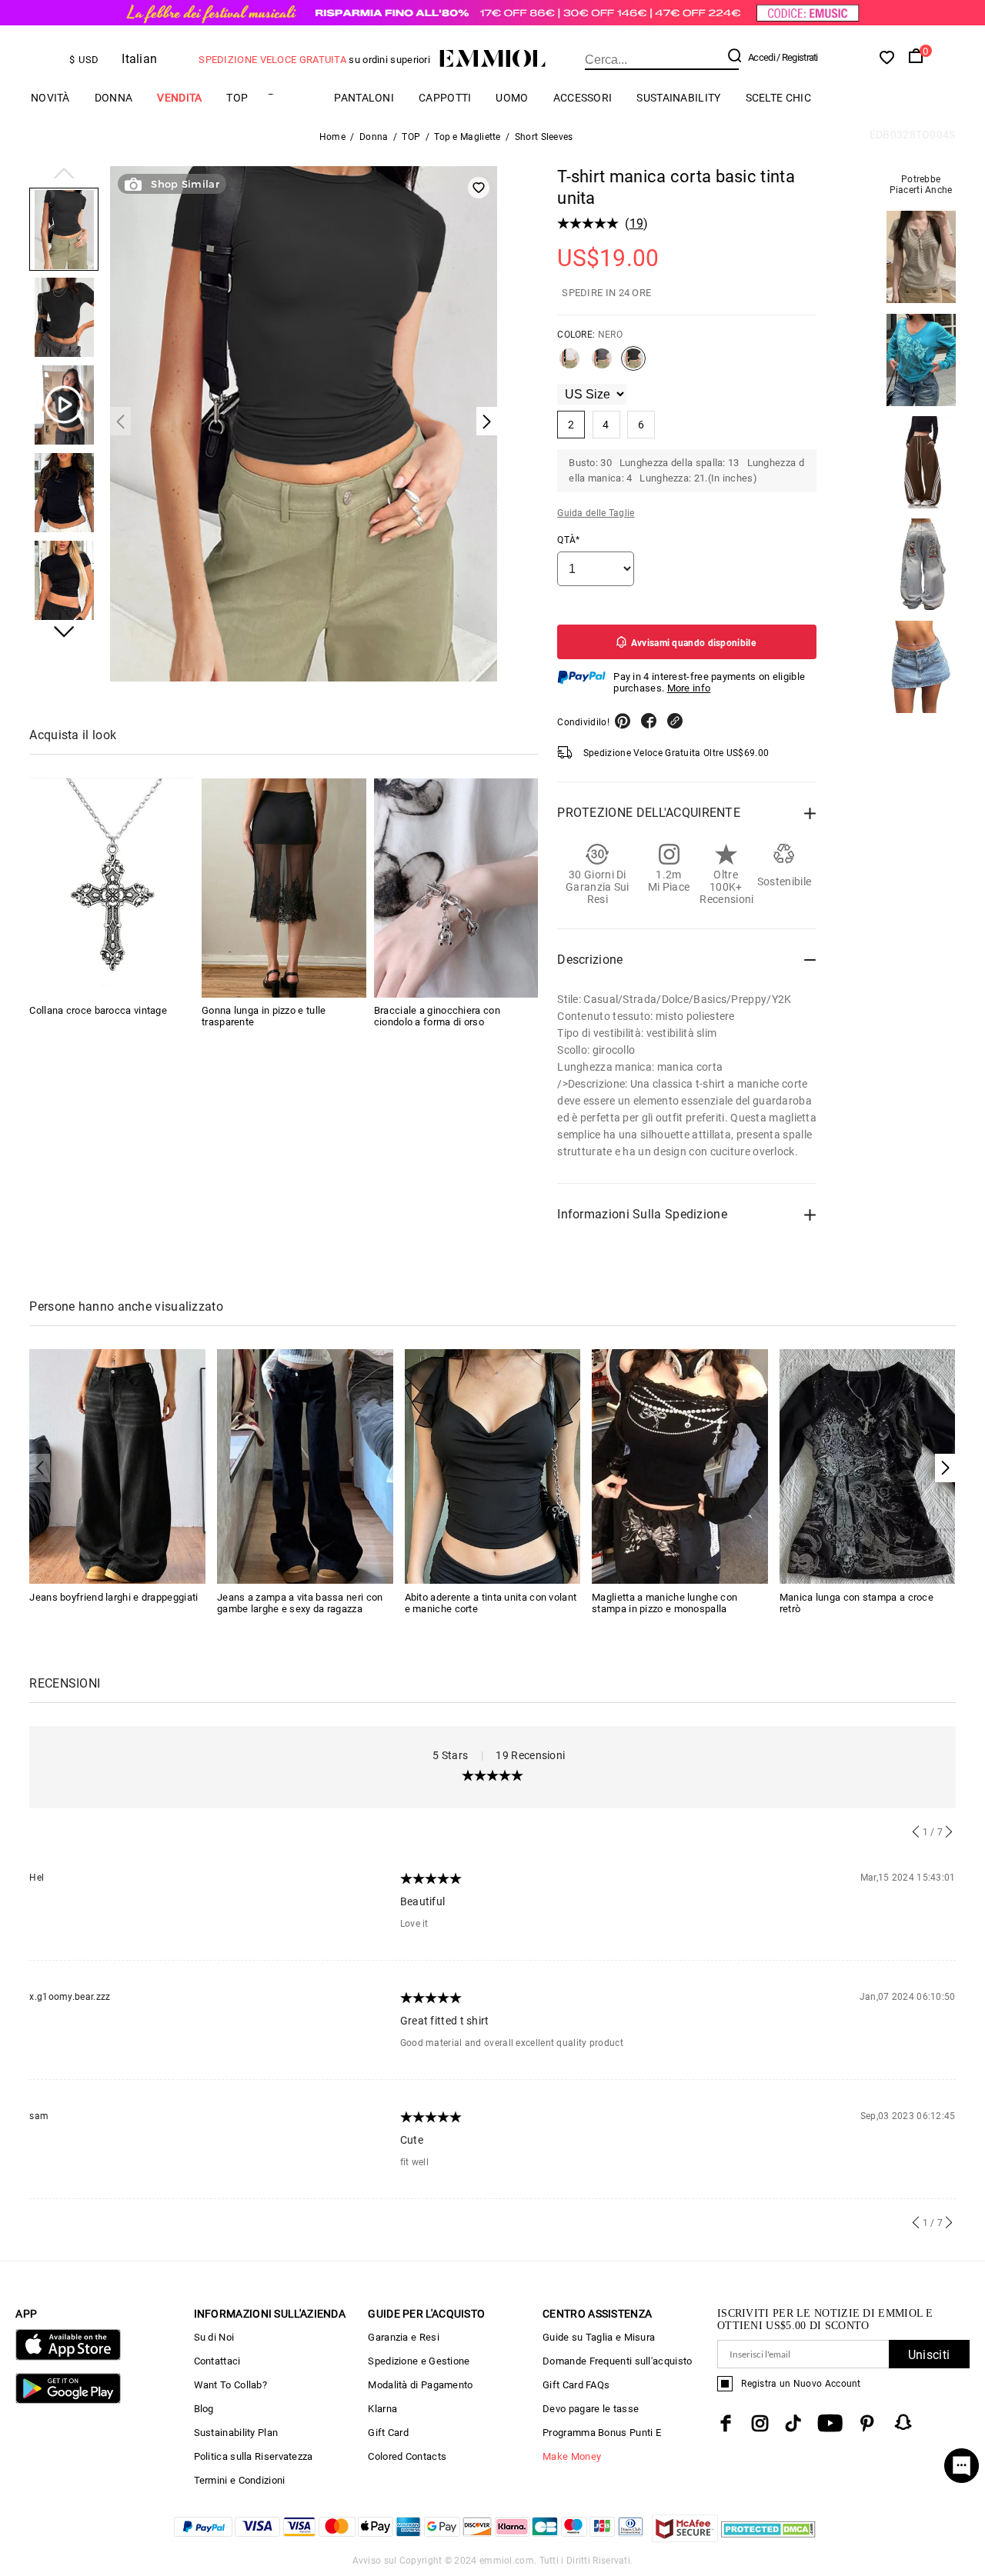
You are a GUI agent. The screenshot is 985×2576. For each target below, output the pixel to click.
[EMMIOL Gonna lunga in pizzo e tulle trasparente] (284, 888)
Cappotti (445, 98)
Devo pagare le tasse (591, 2409)
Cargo (291, 98)
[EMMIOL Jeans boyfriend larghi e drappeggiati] (117, 1466)
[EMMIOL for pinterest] (867, 2423)
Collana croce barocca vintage (98, 1011)
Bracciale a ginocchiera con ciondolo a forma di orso (437, 1017)
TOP (237, 98)
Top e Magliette (467, 137)
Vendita (179, 98)
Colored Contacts (407, 2456)
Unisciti (929, 2355)
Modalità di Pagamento (420, 2385)
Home (332, 137)
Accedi (761, 57)
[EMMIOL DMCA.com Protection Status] (768, 2538)
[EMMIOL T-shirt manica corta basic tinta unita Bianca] (569, 365)
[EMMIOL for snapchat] (903, 2422)
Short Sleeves (544, 137)
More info (689, 688)
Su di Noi (214, 2337)
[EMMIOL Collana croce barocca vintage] (112, 888)
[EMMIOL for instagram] (760, 2423)
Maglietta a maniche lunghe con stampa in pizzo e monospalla (664, 1603)
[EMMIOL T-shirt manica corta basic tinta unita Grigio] (602, 365)
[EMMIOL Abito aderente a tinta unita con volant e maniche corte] (493, 1466)
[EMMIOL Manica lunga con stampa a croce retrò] (868, 1466)
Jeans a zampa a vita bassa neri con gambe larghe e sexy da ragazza (300, 1603)
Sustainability (678, 98)
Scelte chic (778, 98)
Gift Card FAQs (576, 2385)
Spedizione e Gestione (419, 2361)
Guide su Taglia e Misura (599, 2337)
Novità (50, 98)
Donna (114, 98)
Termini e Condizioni (240, 2480)
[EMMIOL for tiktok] (793, 2423)
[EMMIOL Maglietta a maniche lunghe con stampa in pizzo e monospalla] (680, 1466)
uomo (512, 98)
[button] (64, 175)
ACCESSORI (583, 98)
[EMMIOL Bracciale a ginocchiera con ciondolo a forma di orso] (456, 888)
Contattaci (217, 2361)
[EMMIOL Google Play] (68, 2400)
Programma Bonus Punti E (602, 2433)
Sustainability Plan (236, 2433)
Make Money (572, 2456)
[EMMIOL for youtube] (830, 2423)
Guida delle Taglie (596, 513)
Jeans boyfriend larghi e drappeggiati (114, 1597)
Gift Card (388, 2433)
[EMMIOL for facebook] (726, 2423)
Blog (204, 2409)
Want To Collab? (231, 2385)
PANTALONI (364, 98)
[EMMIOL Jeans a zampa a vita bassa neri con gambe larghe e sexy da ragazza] (305, 1466)
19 (637, 223)
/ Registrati (797, 57)
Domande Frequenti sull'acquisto (617, 2361)
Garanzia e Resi (404, 2337)
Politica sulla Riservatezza (254, 2456)
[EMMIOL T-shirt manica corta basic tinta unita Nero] (633, 365)
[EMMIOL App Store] (68, 2357)
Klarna (382, 2409)
